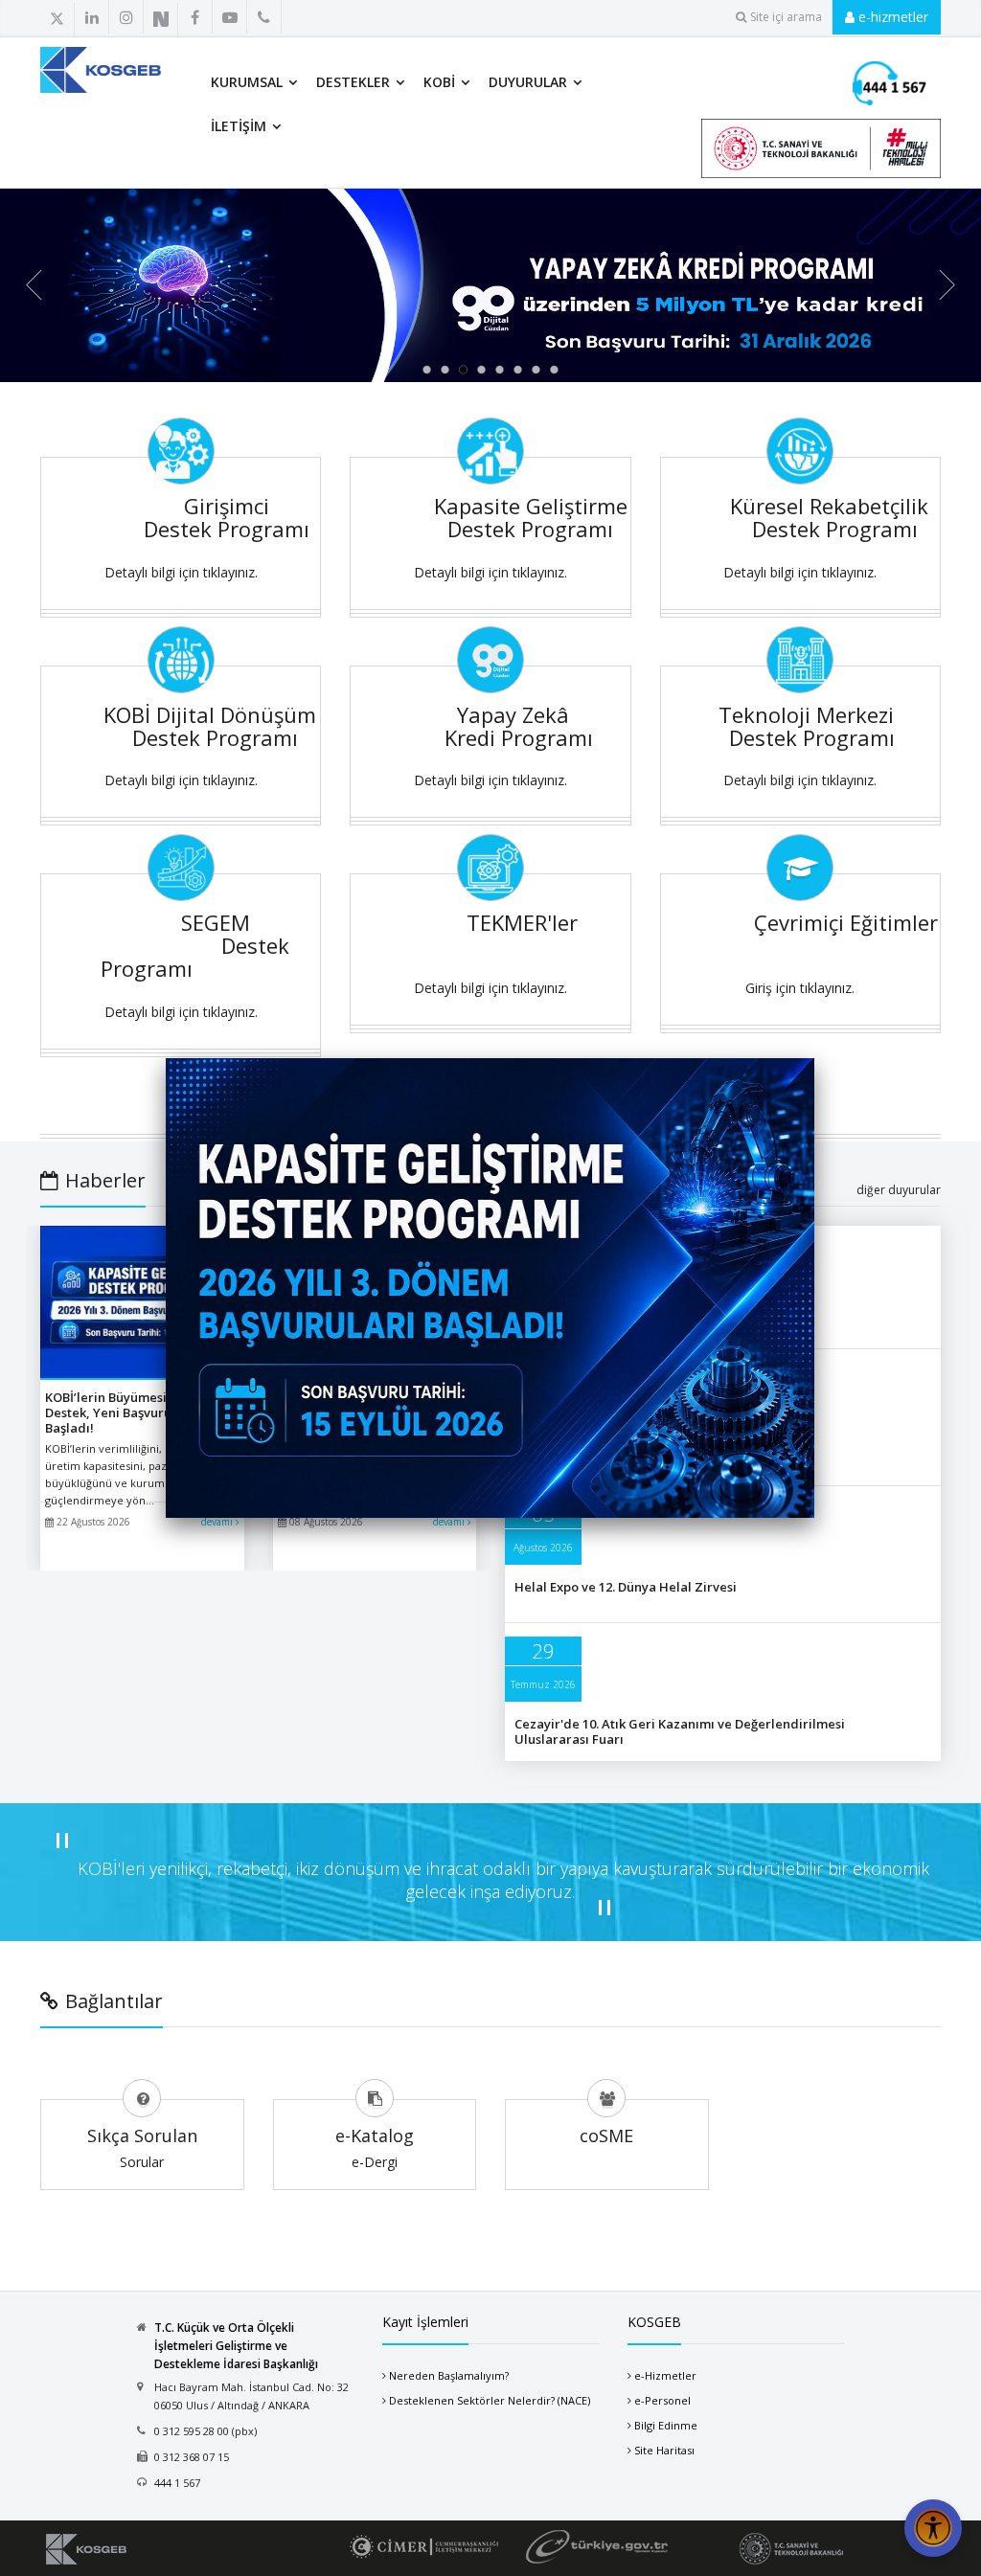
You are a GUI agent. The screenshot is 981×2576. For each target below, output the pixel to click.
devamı (218, 1522)
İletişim (239, 126)
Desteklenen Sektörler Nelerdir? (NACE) (490, 2400)
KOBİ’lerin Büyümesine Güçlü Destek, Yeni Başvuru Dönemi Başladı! (133, 1412)
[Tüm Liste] (258, 18)
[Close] (814, 1058)
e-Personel (662, 2400)
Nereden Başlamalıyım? (449, 2375)
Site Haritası (664, 2450)
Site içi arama (786, 17)
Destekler (353, 82)
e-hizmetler (891, 17)
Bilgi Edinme (666, 2425)
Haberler (105, 1180)
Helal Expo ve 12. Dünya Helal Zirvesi (626, 1587)
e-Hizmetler (665, 2375)
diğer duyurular (899, 1190)
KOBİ (439, 82)
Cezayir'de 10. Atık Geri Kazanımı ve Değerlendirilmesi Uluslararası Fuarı (680, 1731)
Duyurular (528, 82)
